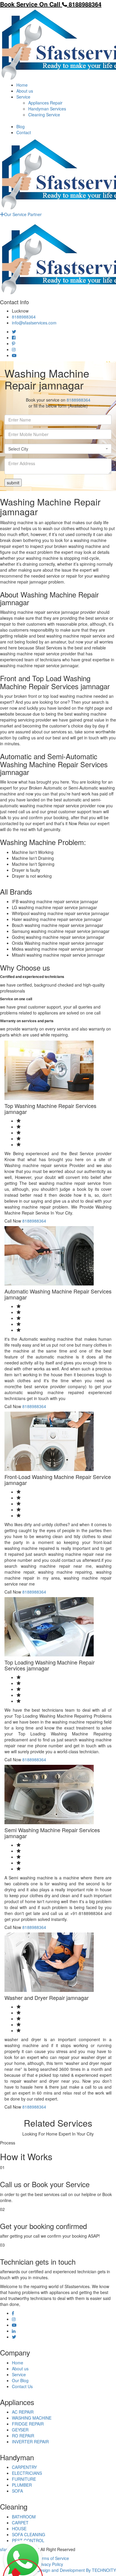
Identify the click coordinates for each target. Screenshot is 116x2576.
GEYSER (20, 2430)
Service (23, 97)
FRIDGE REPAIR (28, 2424)
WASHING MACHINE (32, 2418)
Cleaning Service (44, 115)
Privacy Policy (50, 2564)
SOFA (17, 2491)
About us (25, 91)
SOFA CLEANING (29, 2534)
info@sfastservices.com (34, 323)
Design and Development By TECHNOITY (77, 2570)
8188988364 (24, 317)
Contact (24, 132)
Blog (21, 126)
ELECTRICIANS (27, 2473)
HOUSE (19, 2529)
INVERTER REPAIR (30, 2442)
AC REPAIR (23, 2412)
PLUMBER (22, 2485)
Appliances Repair (45, 103)
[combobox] (58, 449)
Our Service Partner (23, 214)
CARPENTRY (24, 2467)
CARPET (20, 2523)
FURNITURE (24, 2479)
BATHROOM (24, 2517)
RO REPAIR (23, 2436)
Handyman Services (47, 109)
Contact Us (22, 2386)
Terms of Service (53, 2558)
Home (22, 85)
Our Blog (20, 2380)
